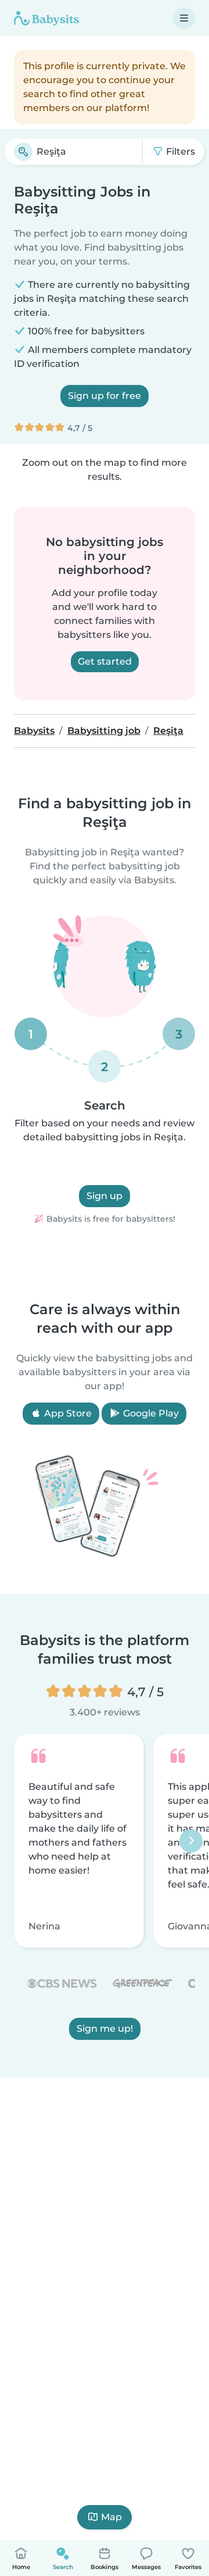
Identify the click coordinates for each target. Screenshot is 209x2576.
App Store (67, 1413)
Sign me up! (105, 2029)
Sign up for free (105, 396)
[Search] (23, 152)
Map (111, 2517)
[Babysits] (46, 18)
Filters (179, 151)
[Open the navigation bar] (184, 18)
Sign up (105, 1196)
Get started (105, 661)
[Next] (191, 1841)
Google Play (150, 1413)
